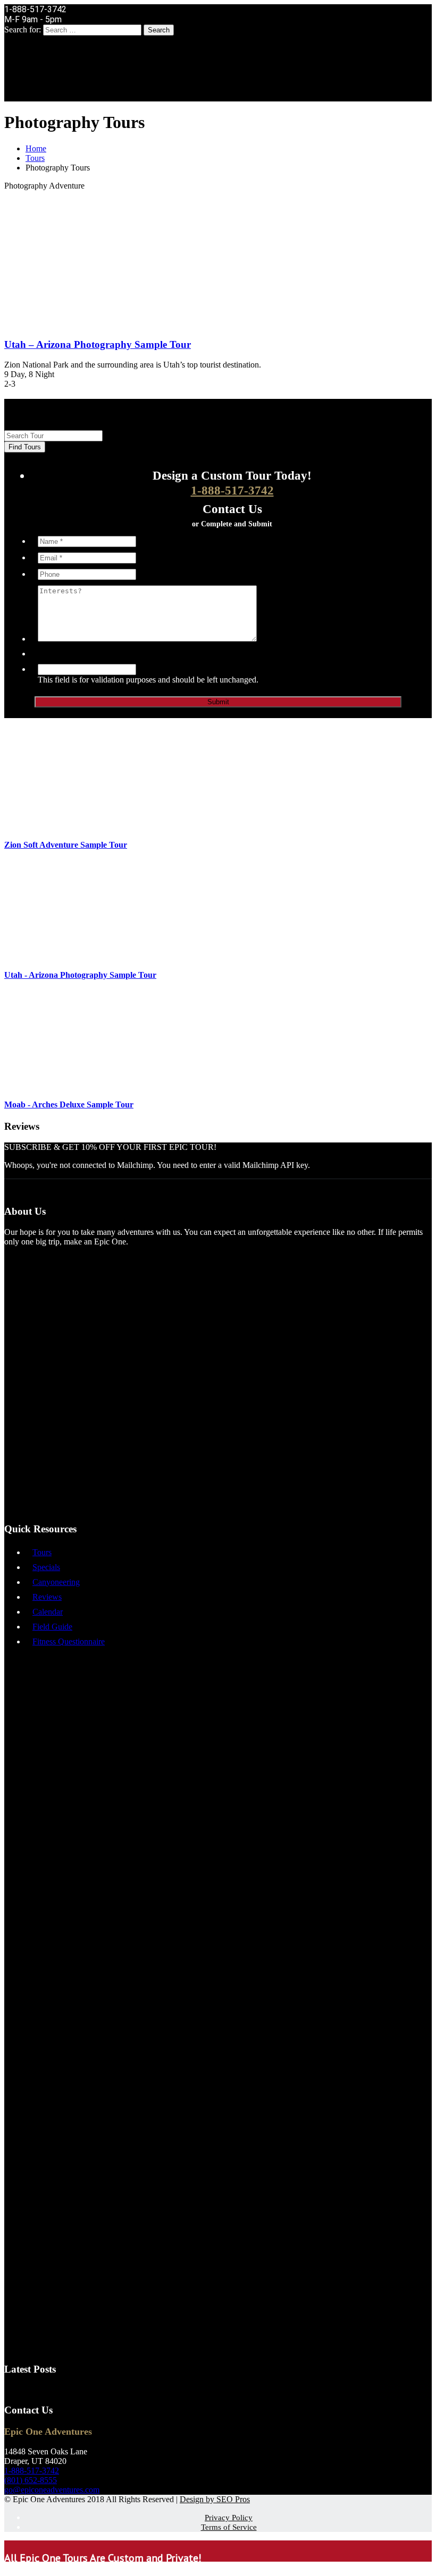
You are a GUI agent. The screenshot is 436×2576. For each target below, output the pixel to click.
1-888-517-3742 (232, 491)
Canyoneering (56, 1582)
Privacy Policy (229, 2518)
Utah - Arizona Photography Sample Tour (80, 975)
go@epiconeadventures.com (52, 2490)
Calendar (48, 1612)
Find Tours (25, 447)
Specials (46, 1567)
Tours (35, 158)
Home (36, 148)
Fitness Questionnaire (69, 1641)
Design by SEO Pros (215, 2499)
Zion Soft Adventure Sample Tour (66, 845)
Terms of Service (229, 2527)
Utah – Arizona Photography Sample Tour (98, 344)
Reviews (47, 1597)
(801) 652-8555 (31, 2480)
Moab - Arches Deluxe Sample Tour (69, 1104)
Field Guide (52, 1627)
